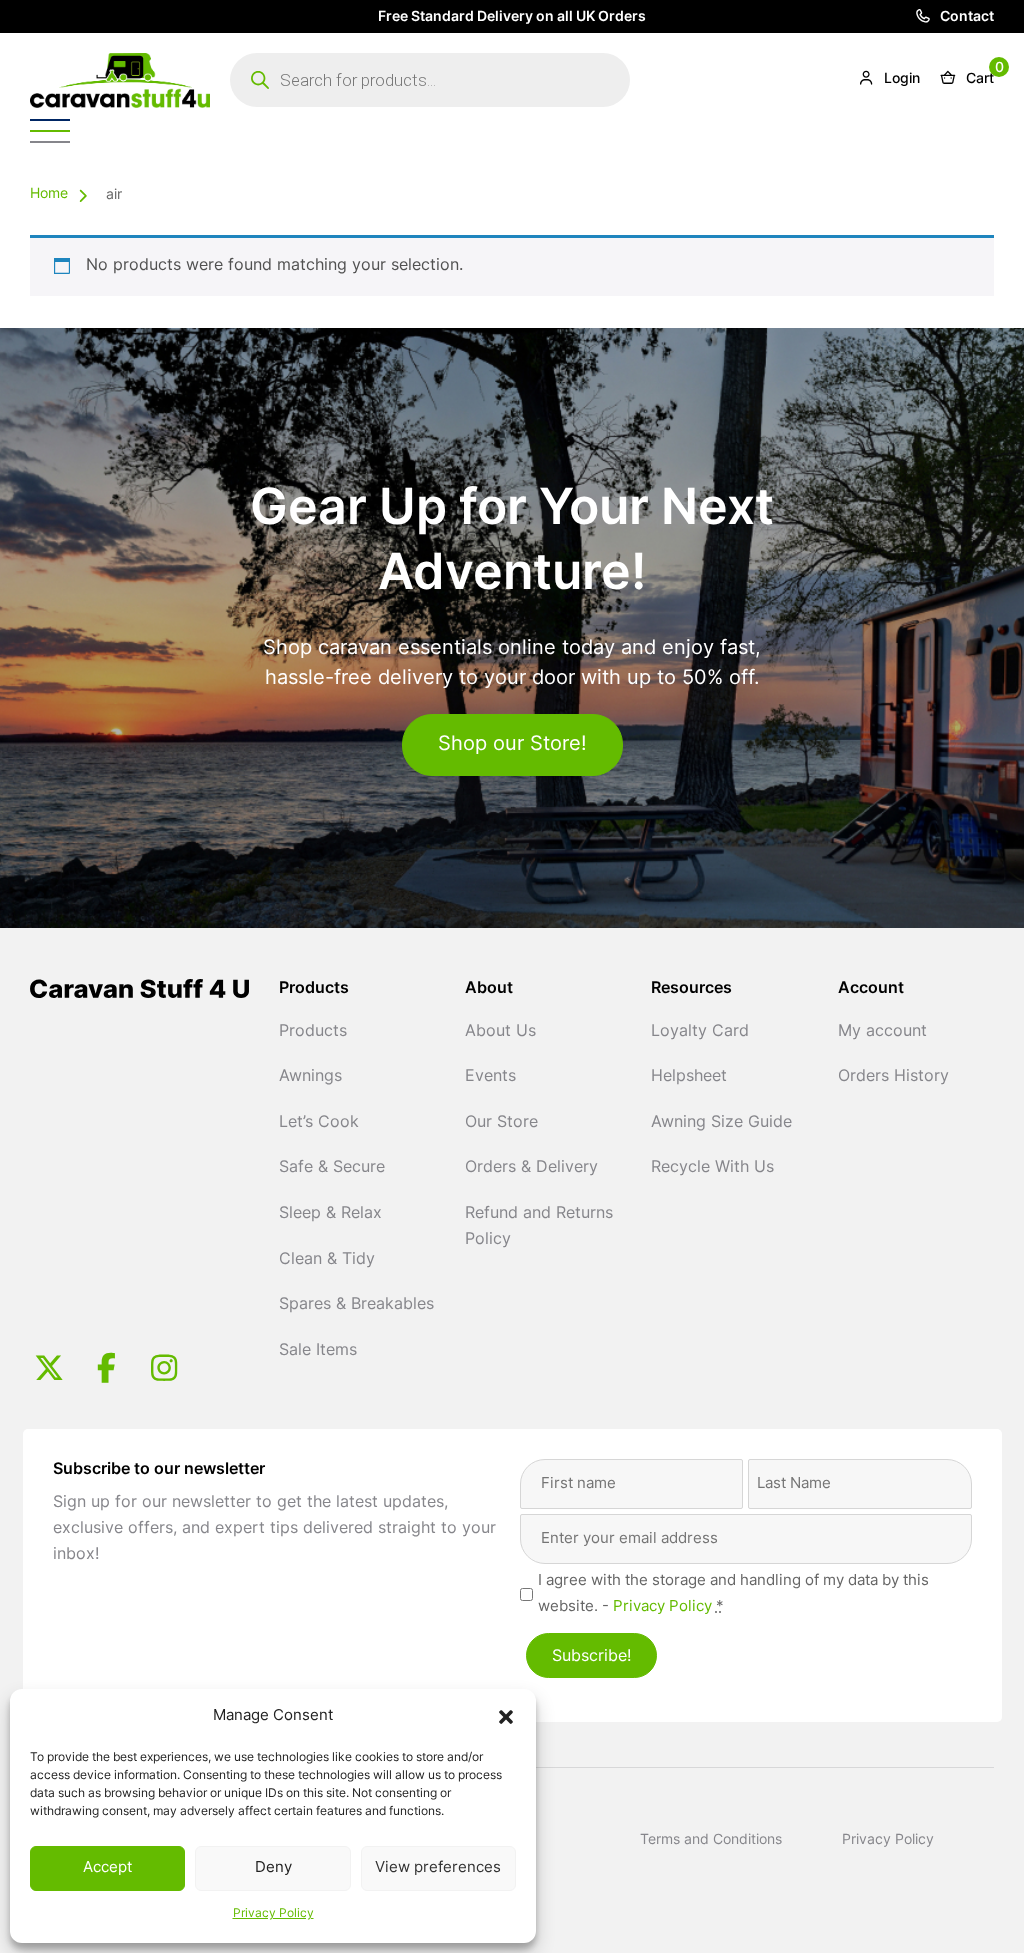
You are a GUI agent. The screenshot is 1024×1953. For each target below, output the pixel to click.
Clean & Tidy (327, 1260)
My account (882, 1032)
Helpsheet (689, 1077)
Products (313, 1032)
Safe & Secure (332, 1168)
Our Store (501, 1123)
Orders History (893, 1077)
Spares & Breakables (356, 1305)
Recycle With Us (712, 1168)
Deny (273, 1868)
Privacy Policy (273, 1914)
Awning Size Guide (721, 1123)
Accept (107, 1868)
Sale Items (318, 1351)
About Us (500, 1032)
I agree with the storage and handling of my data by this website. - (733, 1594)
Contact (965, 17)
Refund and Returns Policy (539, 1227)
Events (490, 1077)
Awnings (310, 1077)
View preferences (438, 1868)
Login (900, 79)
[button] (506, 1717)
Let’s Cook (319, 1123)
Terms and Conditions (711, 1840)
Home (49, 194)
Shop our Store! (512, 745)
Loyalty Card (700, 1032)
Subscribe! (591, 1657)
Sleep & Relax (330, 1214)
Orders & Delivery (531, 1168)
